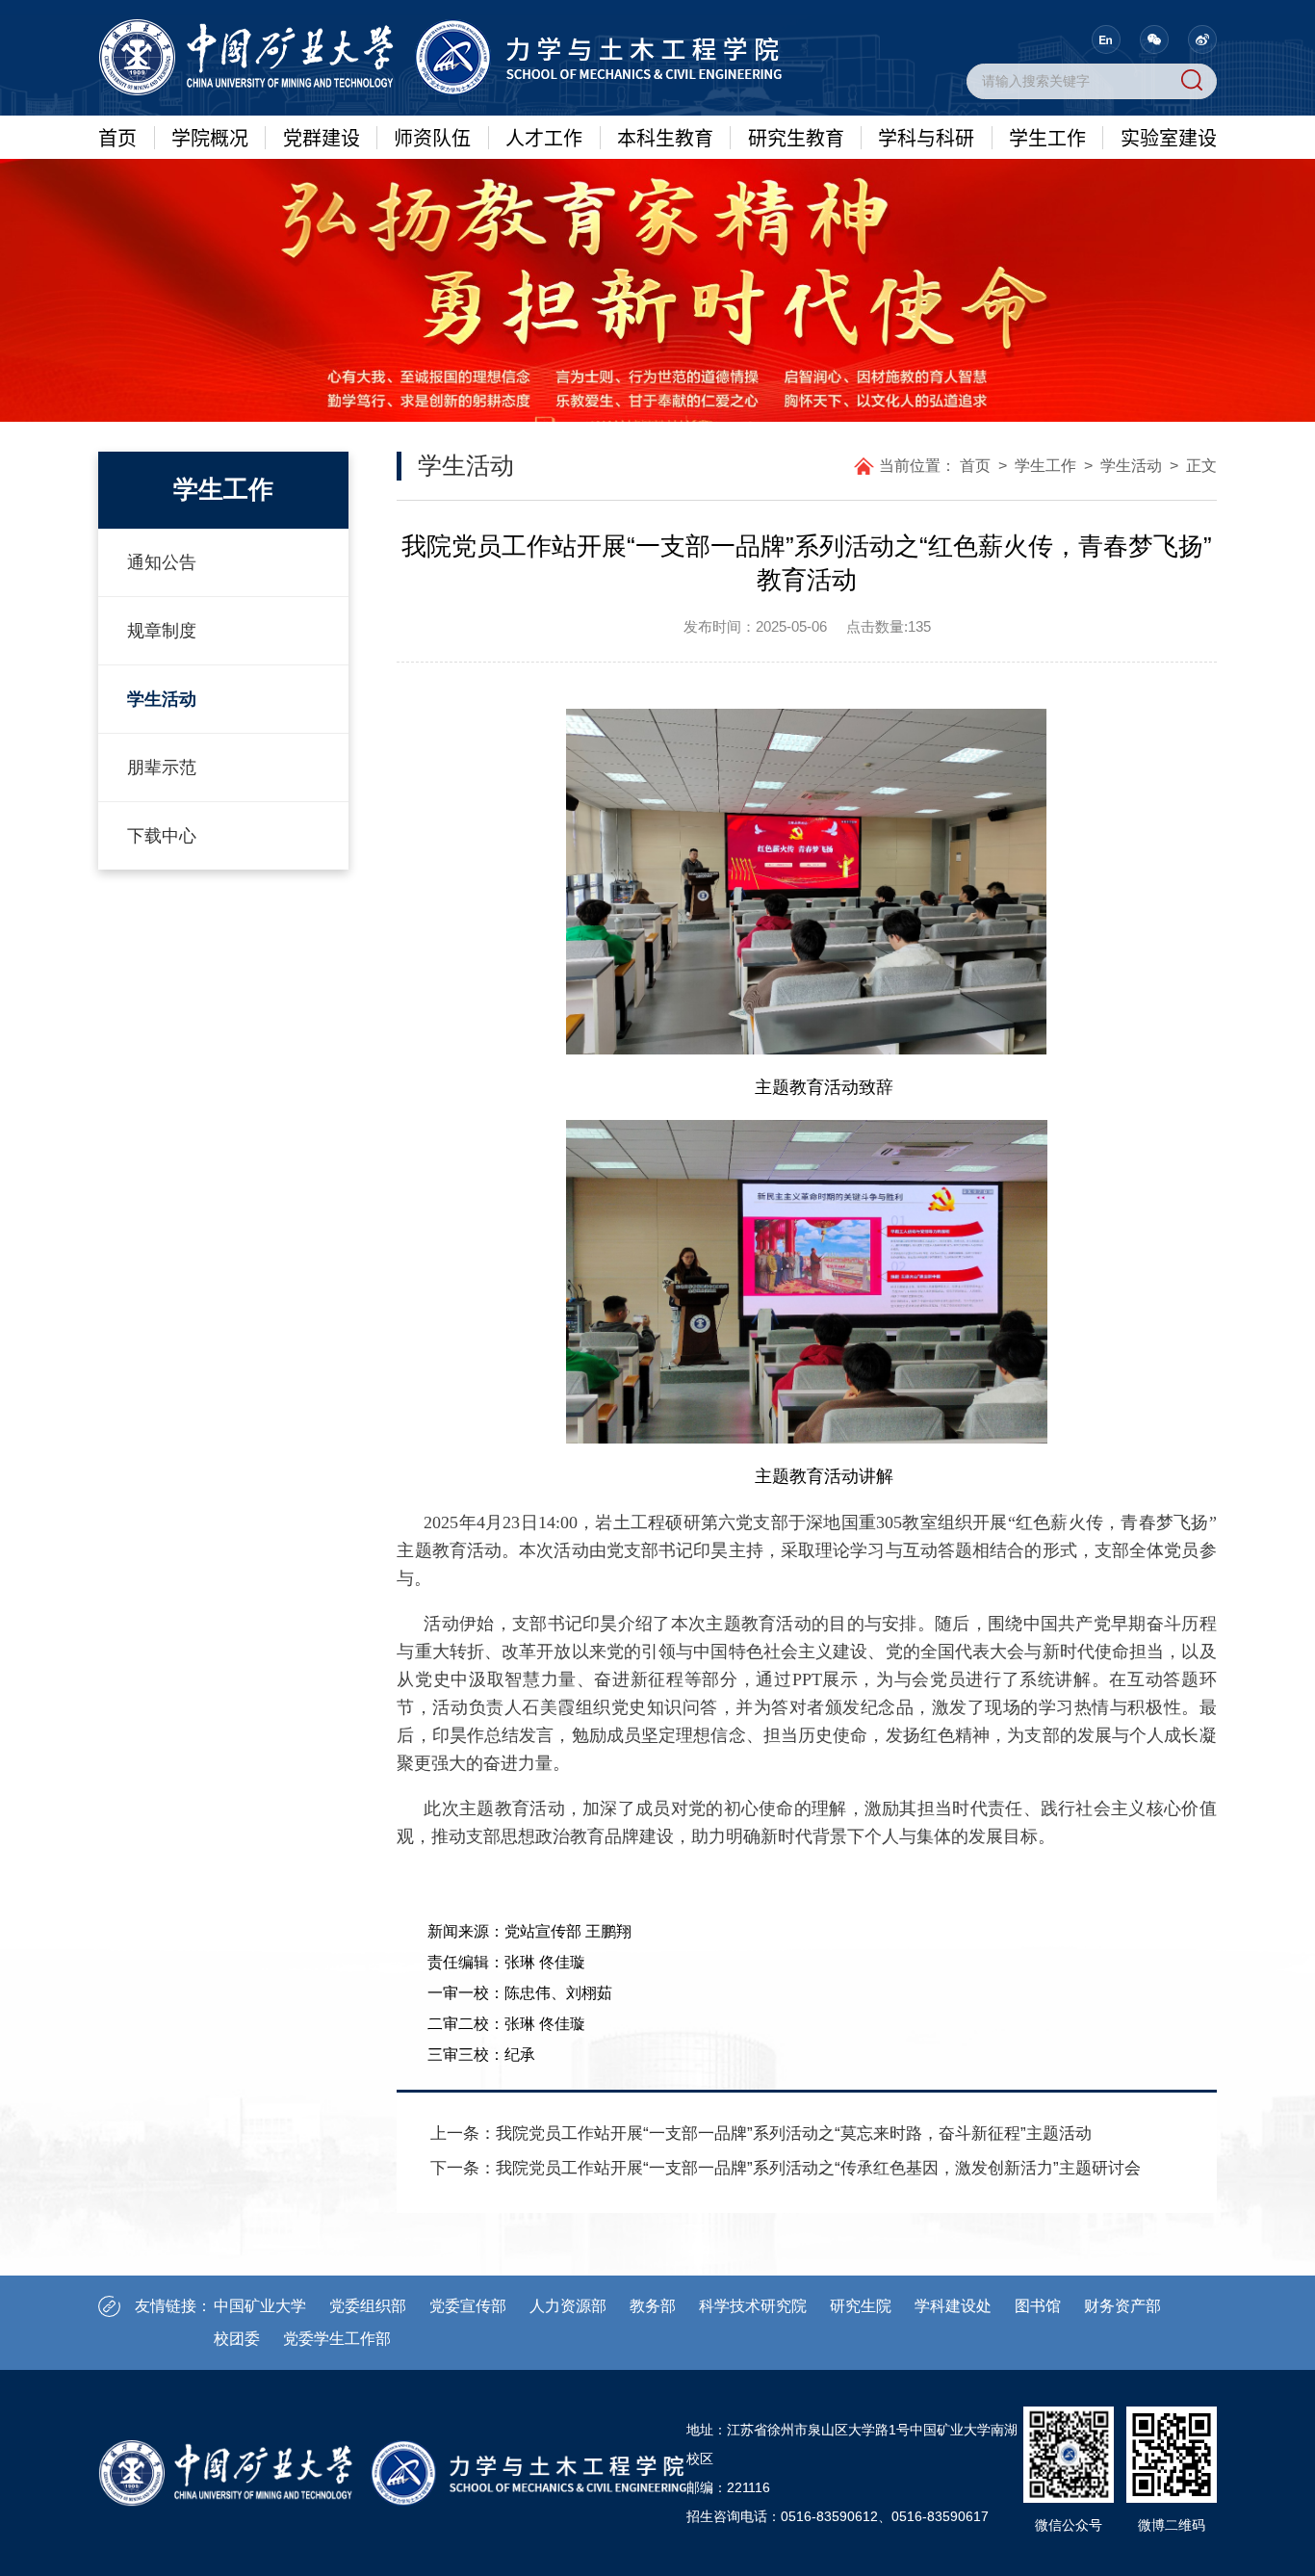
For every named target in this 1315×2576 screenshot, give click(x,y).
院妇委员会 (322, 471)
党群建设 (322, 137)
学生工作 (1047, 137)
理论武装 (322, 328)
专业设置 (665, 234)
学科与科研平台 (926, 198)
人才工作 (544, 137)
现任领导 (210, 270)
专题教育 (322, 364)
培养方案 (665, 270)
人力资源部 (568, 2306)
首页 (117, 137)
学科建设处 (953, 2306)
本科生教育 (665, 137)
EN (1106, 39)
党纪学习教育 (322, 293)
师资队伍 (432, 137)
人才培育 (544, 234)
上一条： (761, 2134)
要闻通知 (1169, 234)
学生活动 (1047, 270)
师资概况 (432, 198)
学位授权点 (796, 234)
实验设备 (1169, 305)
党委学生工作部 (337, 2339)
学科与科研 (926, 137)
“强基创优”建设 (322, 198)
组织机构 (210, 377)
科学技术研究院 (753, 2306)
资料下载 (1169, 412)
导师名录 (432, 305)
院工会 (322, 435)
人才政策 (544, 270)
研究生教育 (796, 137)
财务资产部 (1122, 2306)
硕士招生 (796, 305)
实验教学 (1169, 270)
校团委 (237, 2339)
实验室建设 (1169, 137)
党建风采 (322, 400)
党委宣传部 (468, 2306)
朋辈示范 (1047, 305)
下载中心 (665, 377)
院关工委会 (322, 507)
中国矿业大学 (260, 2306)
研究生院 (861, 2306)
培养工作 (796, 341)
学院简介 (210, 234)
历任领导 (210, 341)
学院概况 (210, 137)
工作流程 (665, 341)
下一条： (786, 2168)
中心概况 (1169, 198)
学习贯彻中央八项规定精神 (322, 246)
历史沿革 (210, 305)
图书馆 (1038, 2306)
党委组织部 (368, 2306)
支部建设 (1169, 377)
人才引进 (544, 198)
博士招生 (796, 270)
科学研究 (926, 234)
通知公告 (665, 198)
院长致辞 (210, 198)
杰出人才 (432, 234)
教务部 (653, 2306)
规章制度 (665, 305)
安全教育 (1169, 341)
